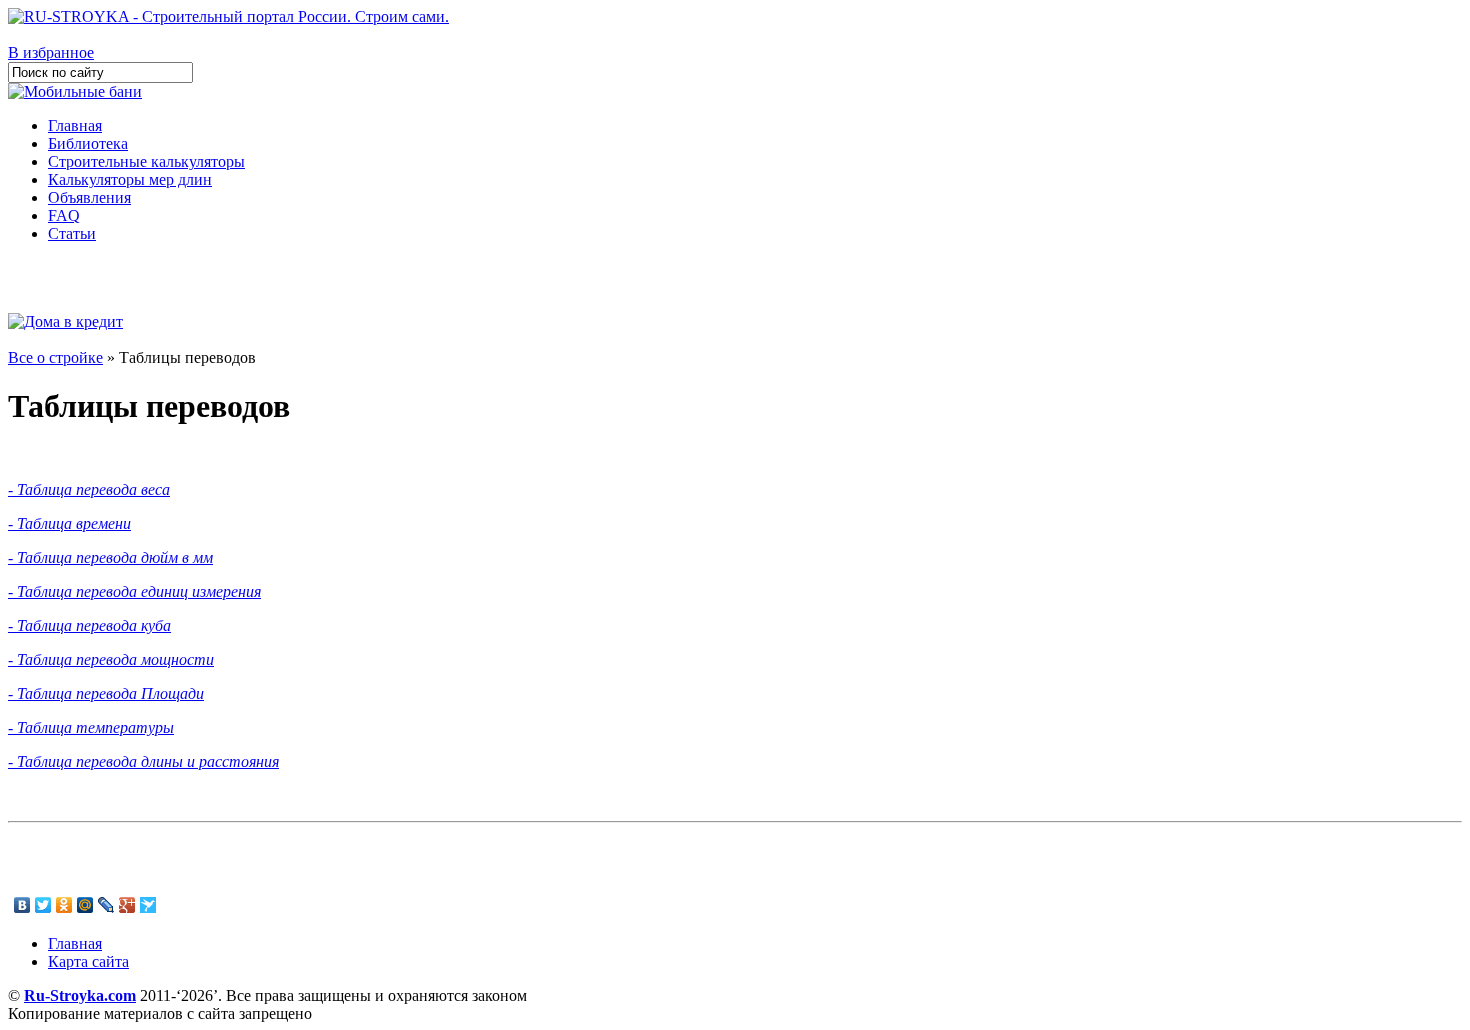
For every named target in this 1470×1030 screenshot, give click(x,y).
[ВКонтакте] (22, 905)
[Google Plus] (127, 905)
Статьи (72, 233)
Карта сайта (88, 961)
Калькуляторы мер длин (130, 179)
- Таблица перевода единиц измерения (134, 591)
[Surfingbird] (148, 905)
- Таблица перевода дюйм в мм (110, 557)
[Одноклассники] (64, 905)
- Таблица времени (69, 523)
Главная (75, 125)
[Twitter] (43, 905)
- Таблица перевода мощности (111, 659)
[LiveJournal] (106, 905)
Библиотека (88, 143)
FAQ (64, 215)
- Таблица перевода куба (89, 625)
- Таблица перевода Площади (106, 693)
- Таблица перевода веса (89, 489)
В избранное (51, 52)
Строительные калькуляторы (146, 161)
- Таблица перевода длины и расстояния (143, 761)
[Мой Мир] (85, 905)
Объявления (89, 197)
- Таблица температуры (91, 727)
